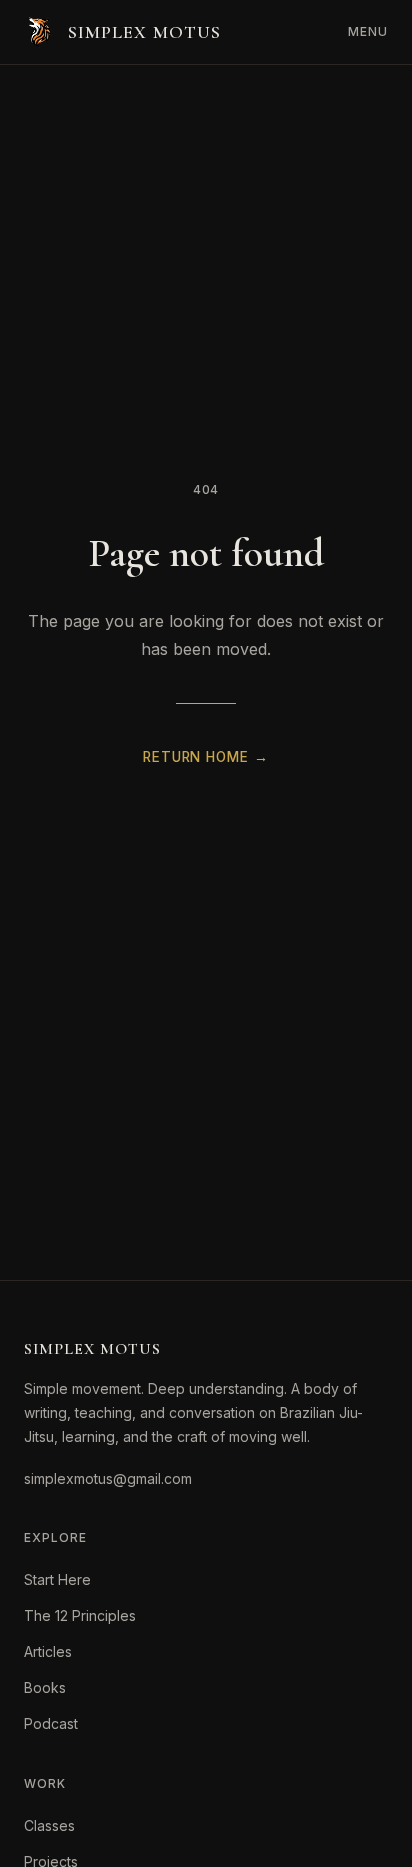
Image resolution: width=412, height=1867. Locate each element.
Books (45, 1687)
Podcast (51, 1723)
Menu (368, 31)
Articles (48, 1651)
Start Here (57, 1579)
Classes (49, 1825)
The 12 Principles (80, 1615)
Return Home (205, 757)
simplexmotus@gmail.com (108, 1478)
